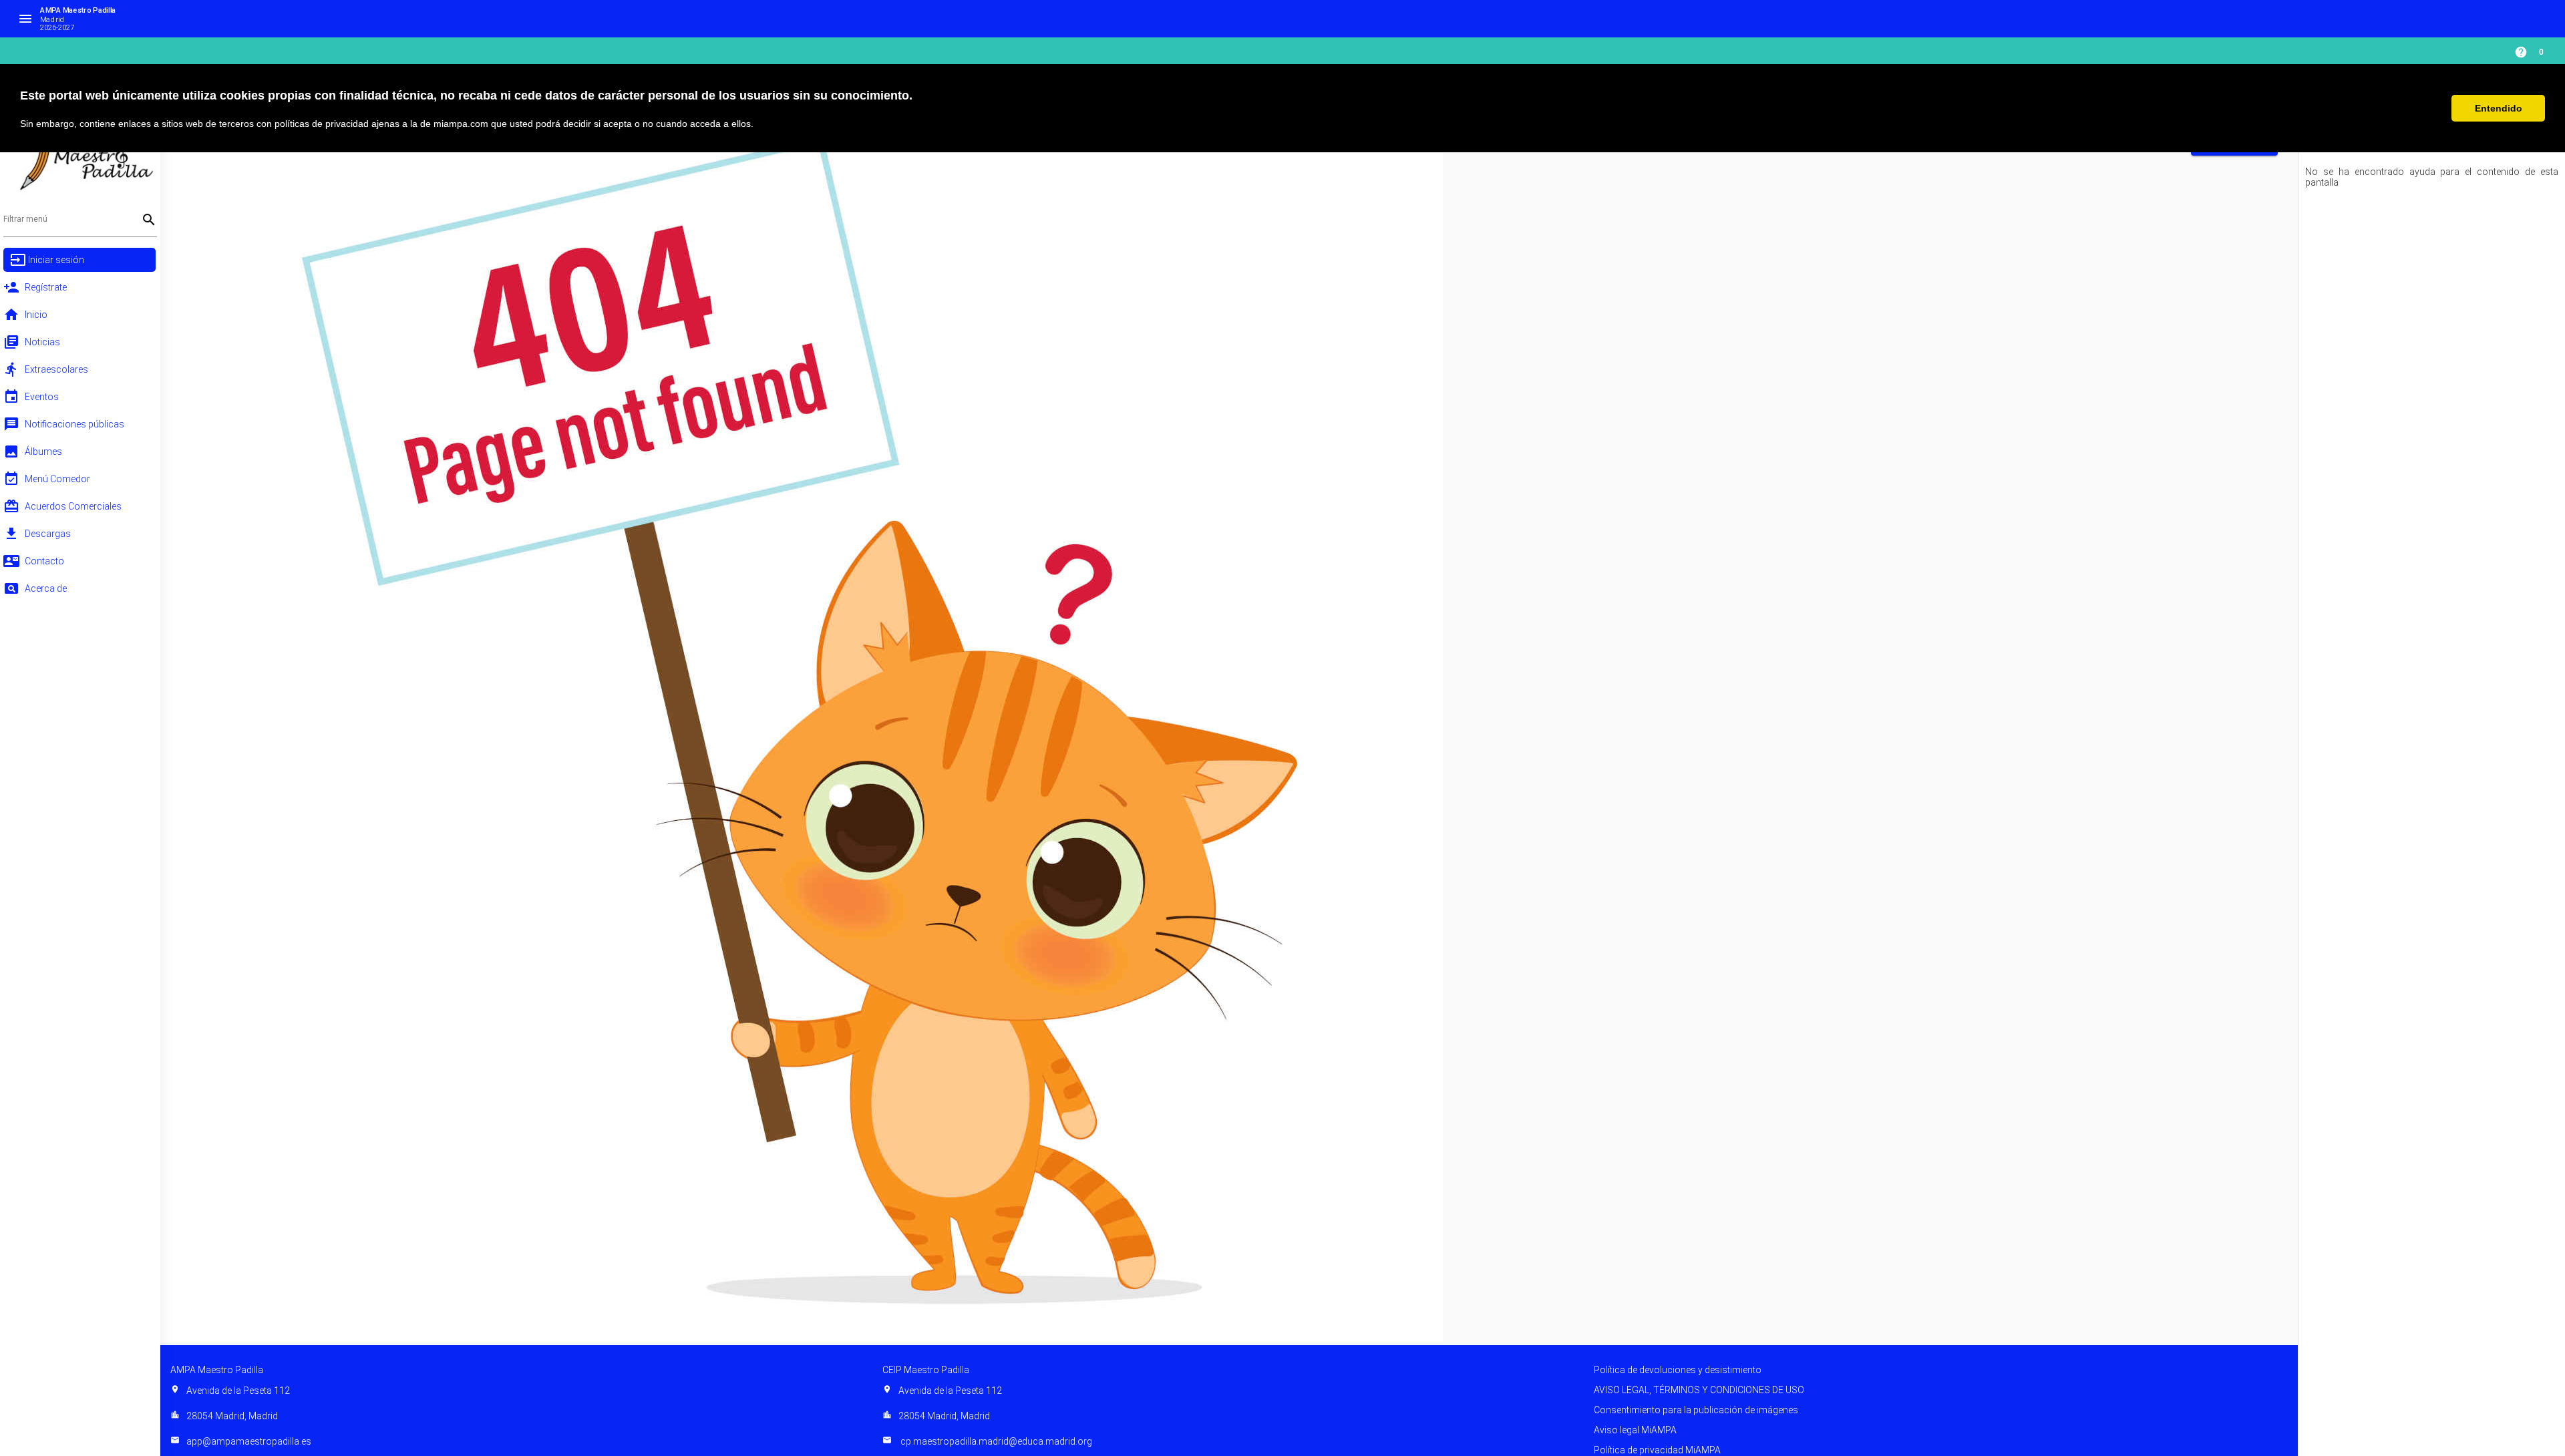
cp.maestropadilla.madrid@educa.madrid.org (987, 1441)
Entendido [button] (2499, 108)
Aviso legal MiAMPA (1635, 1430)
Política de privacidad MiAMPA (1657, 1450)
